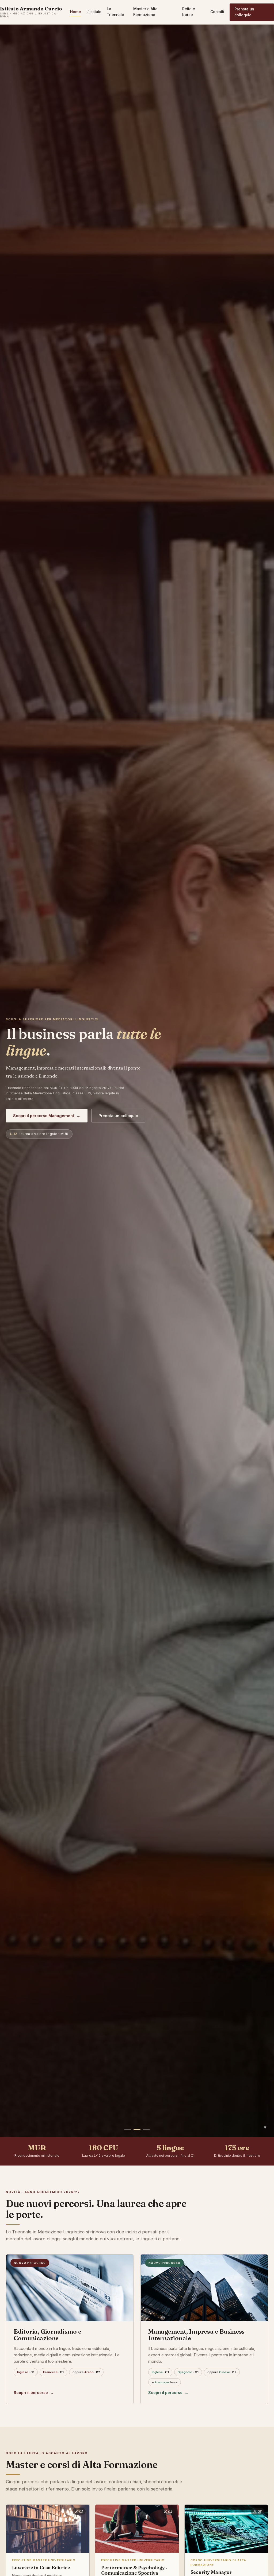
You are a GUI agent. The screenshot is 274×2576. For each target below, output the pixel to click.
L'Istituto (94, 12)
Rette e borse (189, 12)
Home (76, 12)
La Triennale (115, 12)
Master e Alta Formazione (145, 12)
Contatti (217, 12)
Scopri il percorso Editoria (41, 1116)
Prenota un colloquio (244, 12)
